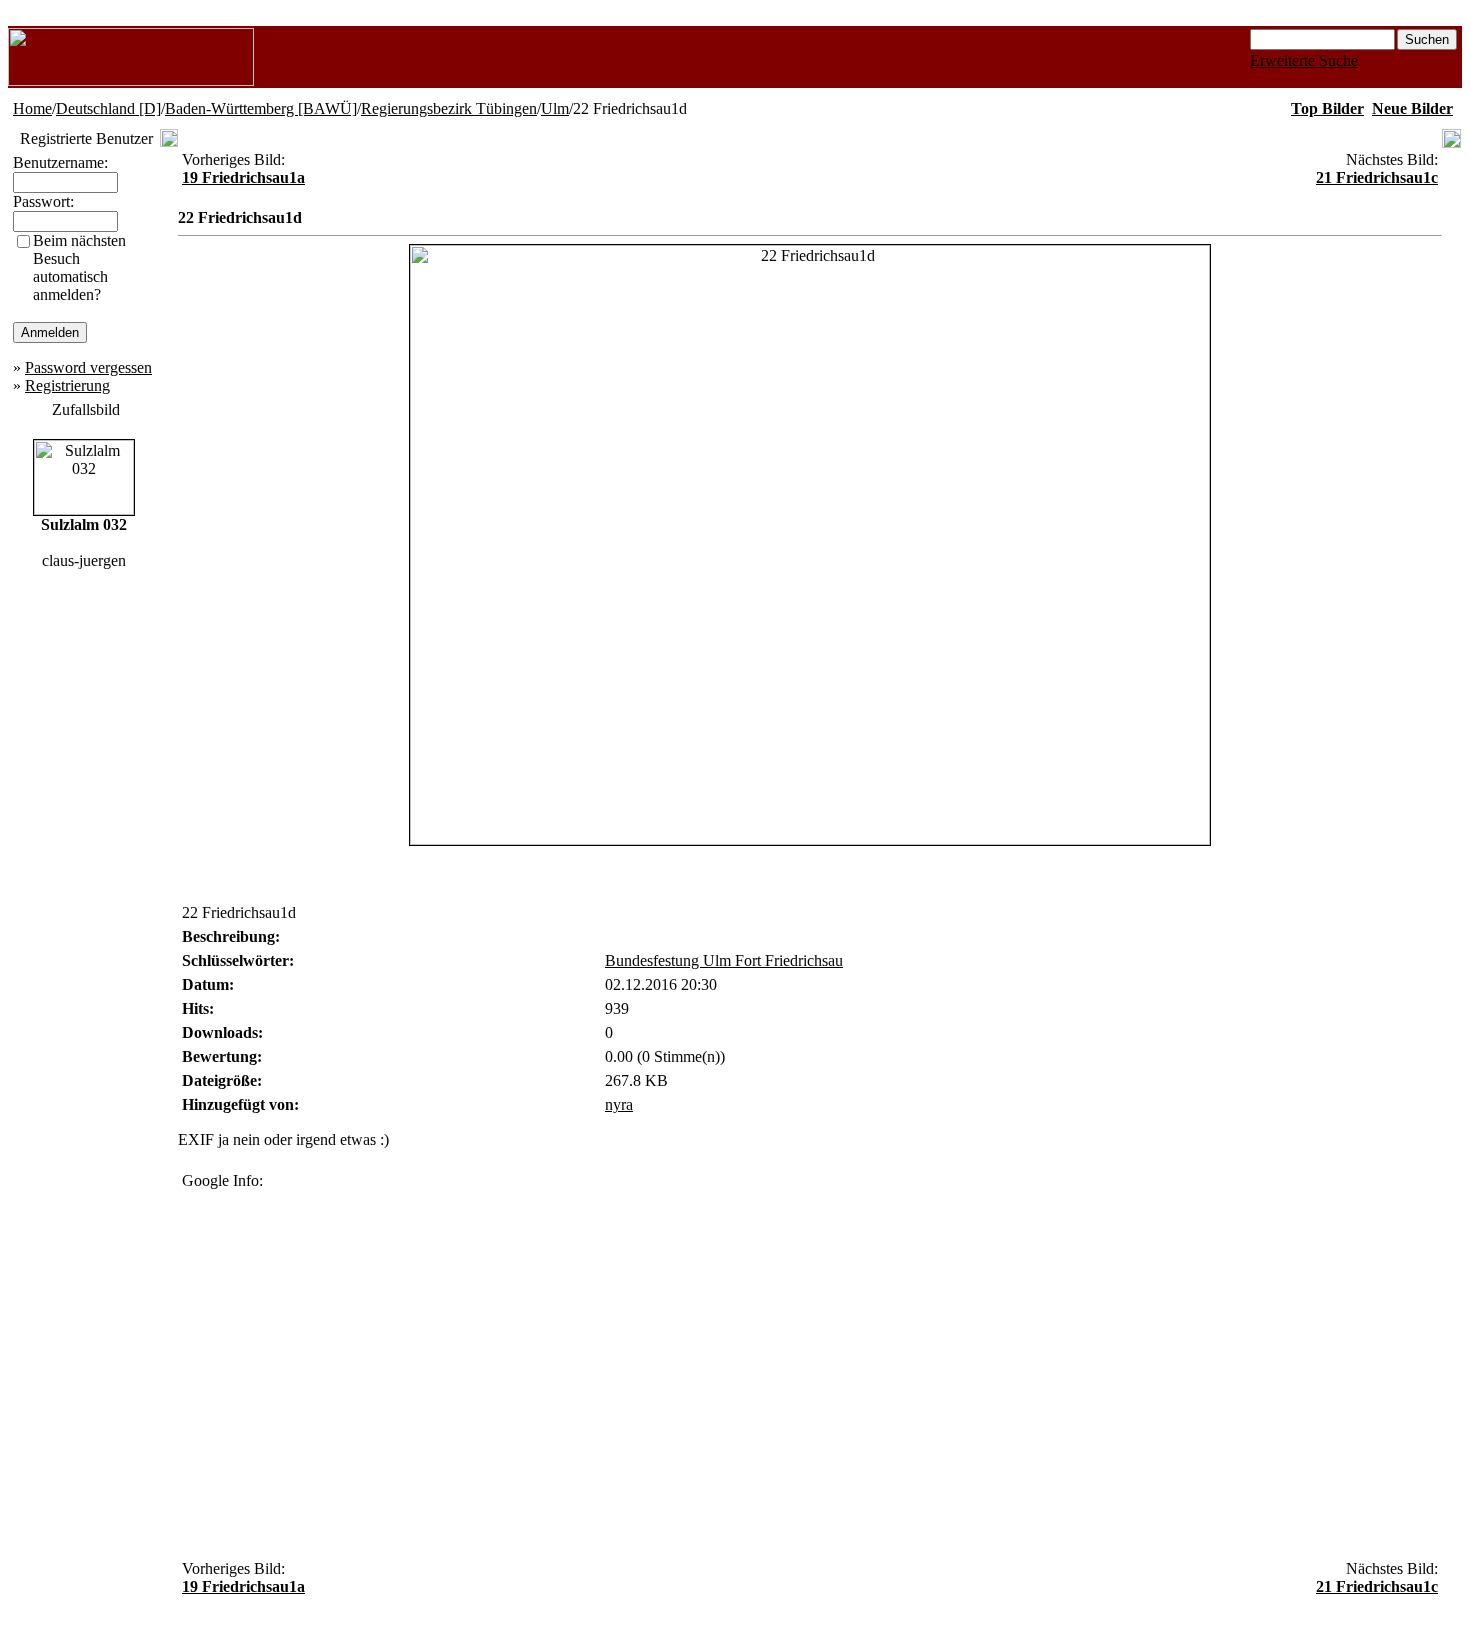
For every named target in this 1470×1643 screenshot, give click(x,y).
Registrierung (67, 385)
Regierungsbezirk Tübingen (449, 108)
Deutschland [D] (108, 108)
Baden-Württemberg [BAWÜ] (261, 108)
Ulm (555, 108)
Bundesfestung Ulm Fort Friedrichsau (724, 960)
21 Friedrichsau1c (1377, 177)
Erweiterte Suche (1304, 60)
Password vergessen (88, 367)
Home (32, 108)
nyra (619, 1104)
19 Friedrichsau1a (243, 177)
